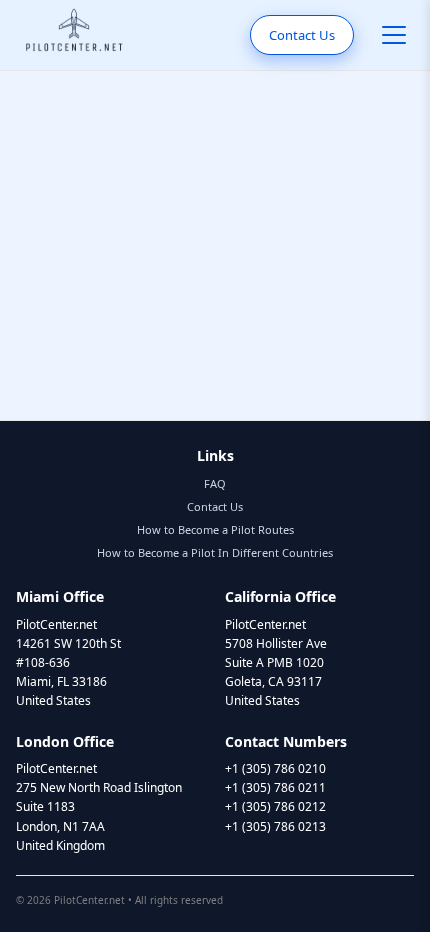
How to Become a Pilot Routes (215, 529)
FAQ (215, 483)
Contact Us (302, 35)
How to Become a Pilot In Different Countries (215, 552)
